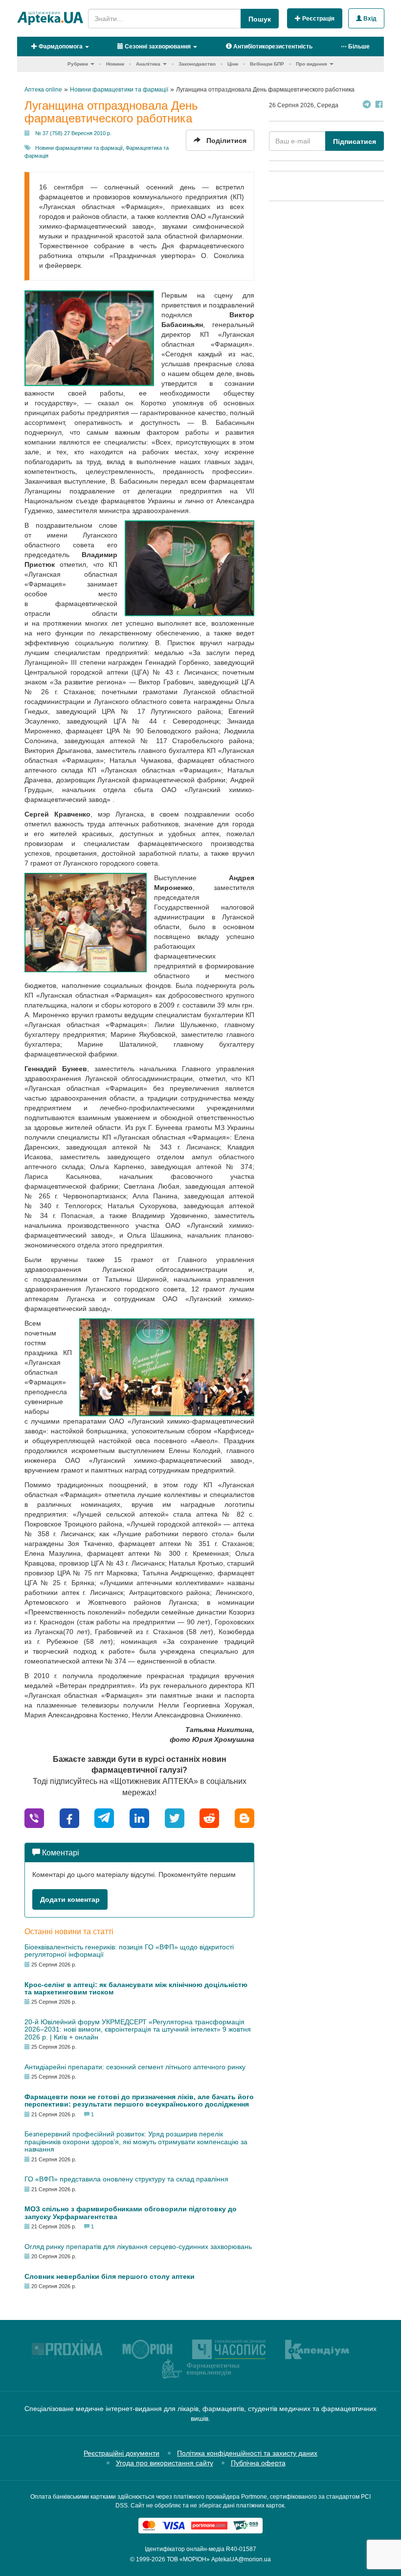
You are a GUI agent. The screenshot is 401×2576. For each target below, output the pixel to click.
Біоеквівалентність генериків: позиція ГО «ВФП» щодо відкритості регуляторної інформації (129, 1951)
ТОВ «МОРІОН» (188, 2559)
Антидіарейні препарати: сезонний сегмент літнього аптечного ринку (135, 2067)
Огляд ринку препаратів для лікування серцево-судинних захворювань (138, 2247)
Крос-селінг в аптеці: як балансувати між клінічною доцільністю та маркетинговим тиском (136, 1988)
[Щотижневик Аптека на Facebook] (379, 105)
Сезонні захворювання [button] (157, 47)
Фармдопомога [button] (60, 47)
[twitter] (175, 1817)
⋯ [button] (355, 47)
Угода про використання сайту (165, 2463)
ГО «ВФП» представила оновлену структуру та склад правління (126, 2179)
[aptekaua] (245, 1817)
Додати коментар (70, 1899)
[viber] (34, 1817)
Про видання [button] (312, 64)
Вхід (369, 19)
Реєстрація (318, 19)
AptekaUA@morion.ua (241, 2559)
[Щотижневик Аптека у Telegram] (367, 105)
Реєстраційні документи (122, 2453)
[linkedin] (139, 1817)
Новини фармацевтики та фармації (79, 148)
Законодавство (197, 64)
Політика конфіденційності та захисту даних (247, 2453)
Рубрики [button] (78, 64)
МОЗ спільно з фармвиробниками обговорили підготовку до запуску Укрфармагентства (131, 2213)
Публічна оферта (258, 2463)
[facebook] (69, 1817)
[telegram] (104, 1817)
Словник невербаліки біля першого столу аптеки (110, 2276)
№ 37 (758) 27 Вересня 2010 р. (73, 133)
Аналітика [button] (148, 64)
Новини (115, 64)
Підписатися (355, 141)
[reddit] (209, 1817)
